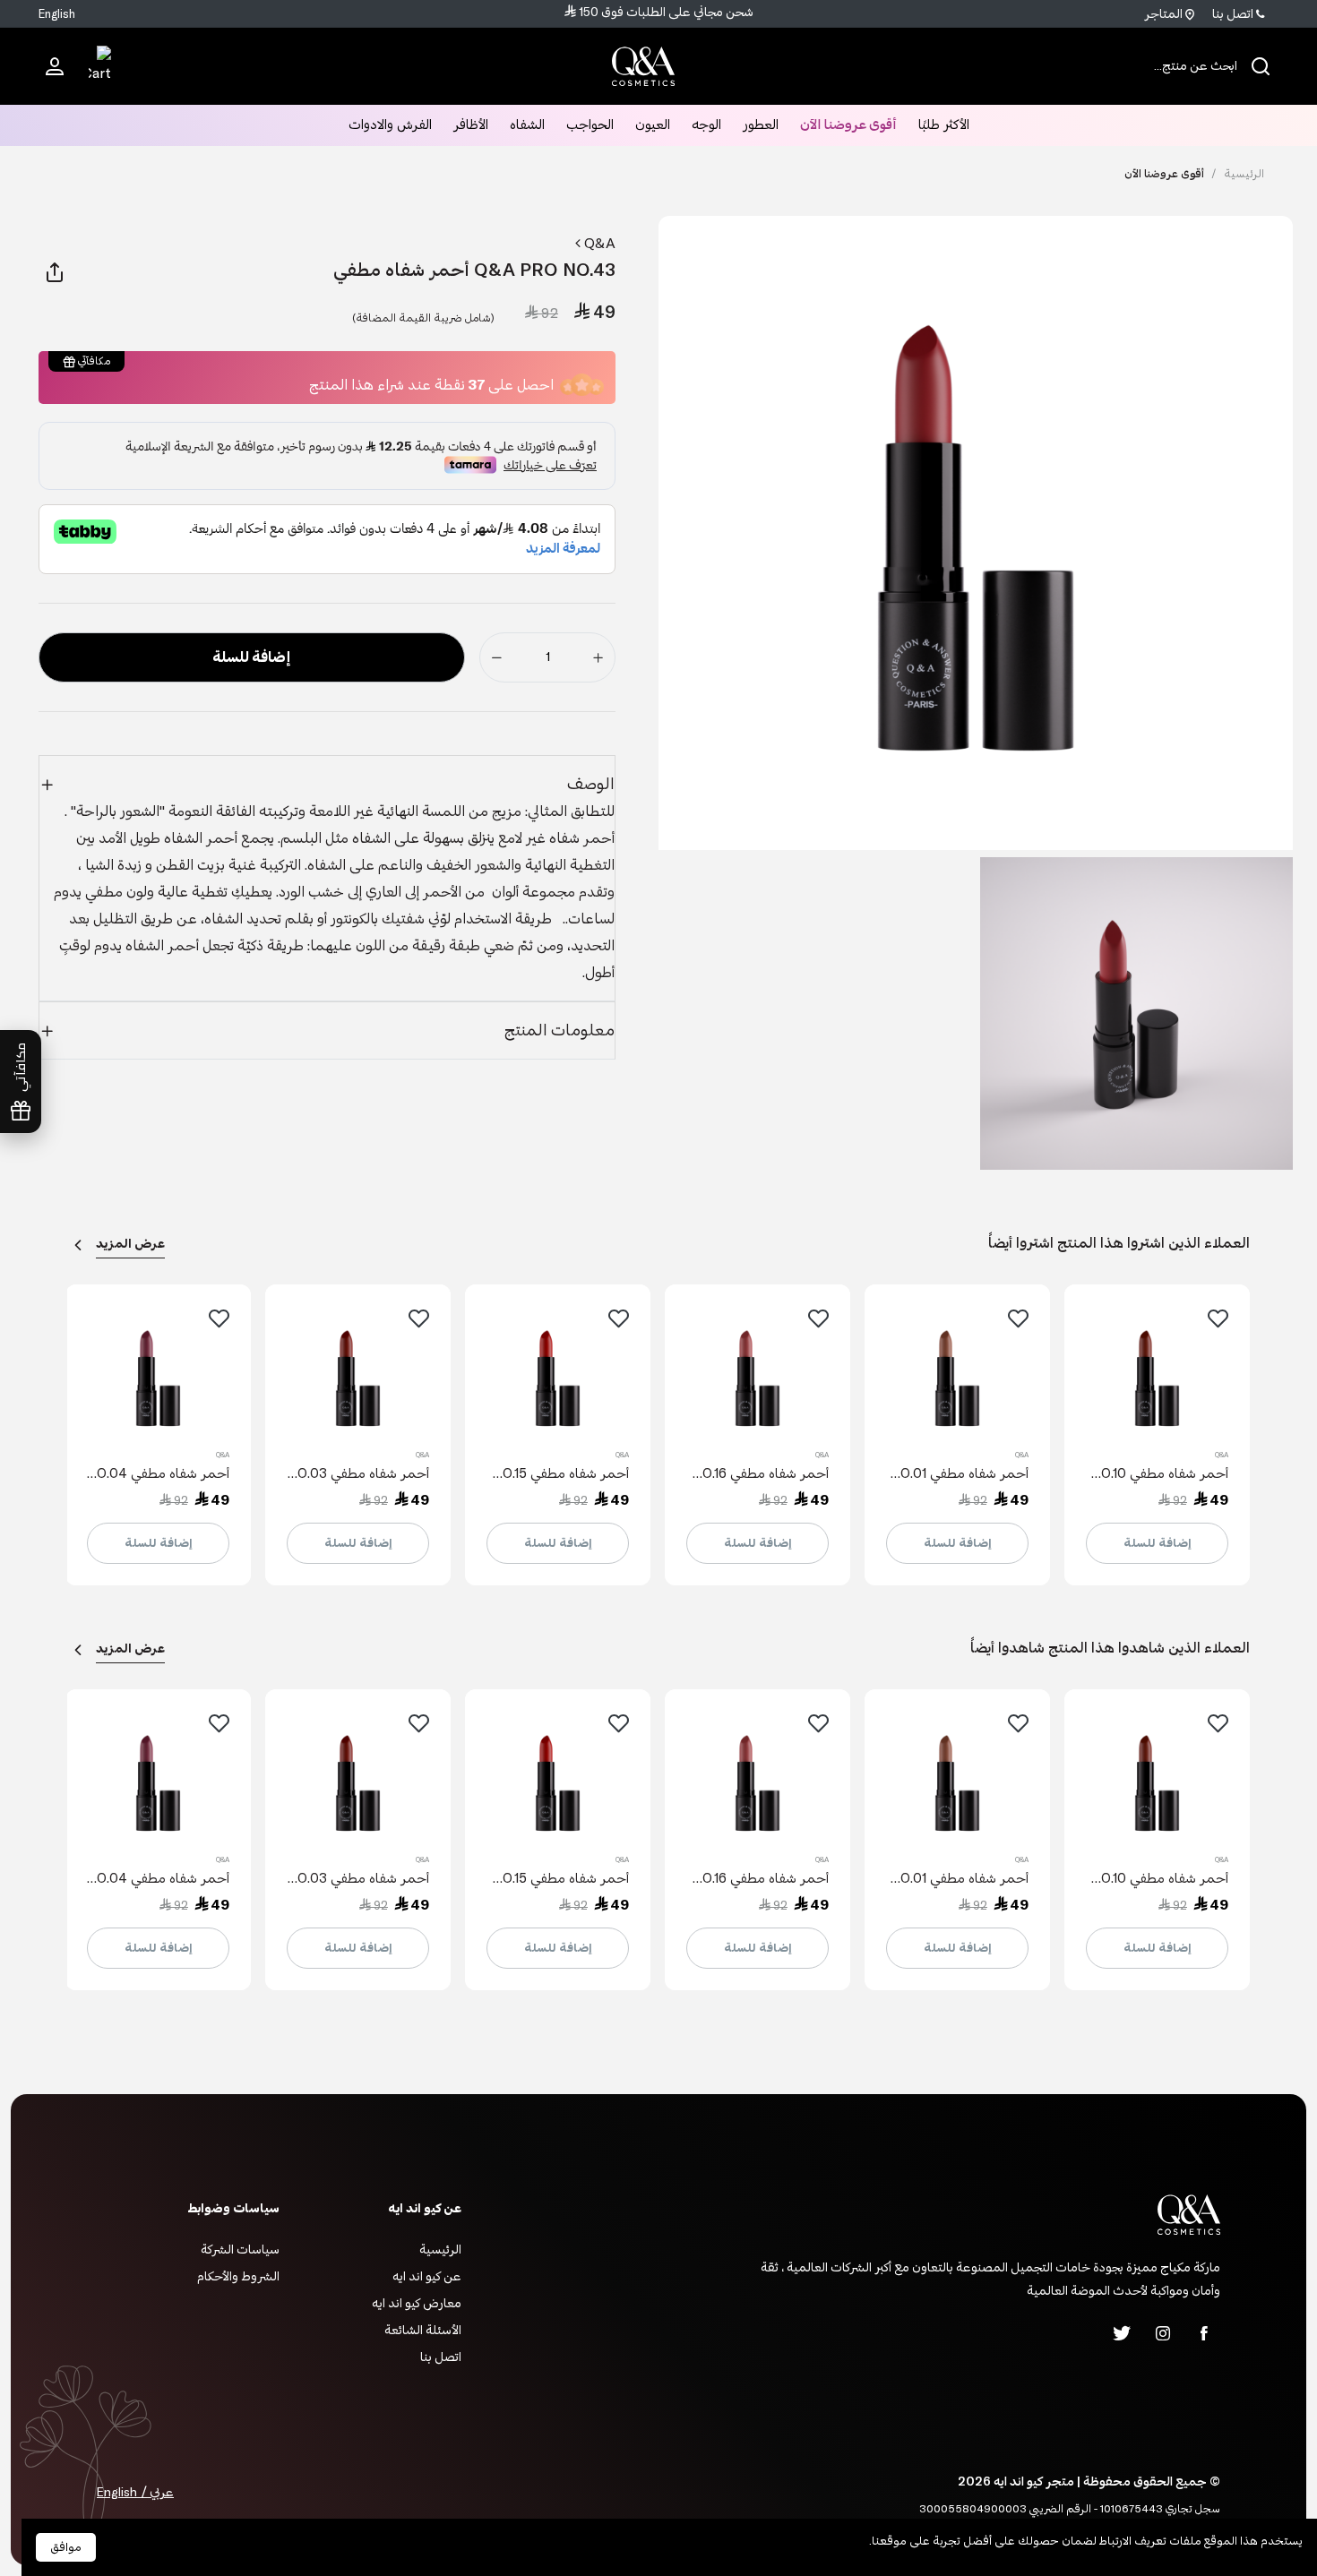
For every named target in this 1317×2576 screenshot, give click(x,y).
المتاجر (1165, 14)
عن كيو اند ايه (427, 2276)
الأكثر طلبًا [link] (944, 125)
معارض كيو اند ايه (417, 2303)
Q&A (598, 244)
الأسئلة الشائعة (423, 2330)
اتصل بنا (1234, 14)
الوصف (591, 784)
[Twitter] (1122, 2333)
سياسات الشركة (240, 2250)
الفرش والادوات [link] (390, 125)
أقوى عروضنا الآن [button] (848, 125)
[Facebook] (1204, 2333)
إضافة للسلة (1158, 1543)
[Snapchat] (1080, 2333)
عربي (160, 2492)
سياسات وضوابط (233, 2208)
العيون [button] (653, 125)
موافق (66, 2547)
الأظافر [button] (471, 125)
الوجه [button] (706, 125)
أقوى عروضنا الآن (1164, 174)
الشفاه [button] (527, 125)
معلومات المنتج (560, 1030)
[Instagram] (1163, 2333)
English (57, 14)
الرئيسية (1238, 174)
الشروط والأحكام (238, 2276)
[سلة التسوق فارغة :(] (100, 66)
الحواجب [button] (590, 125)
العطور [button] (761, 125)
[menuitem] (55, 65)
